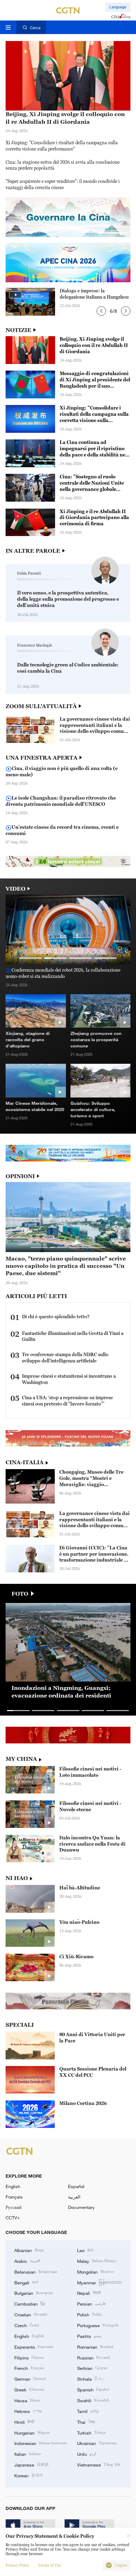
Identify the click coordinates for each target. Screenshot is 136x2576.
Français (14, 2197)
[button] (101, 311)
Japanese (31, 2464)
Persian (91, 2303)
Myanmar (99, 2282)
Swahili (93, 2400)
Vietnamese (99, 2464)
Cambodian (30, 2303)
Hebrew (28, 2411)
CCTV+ (13, 2218)
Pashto (89, 2336)
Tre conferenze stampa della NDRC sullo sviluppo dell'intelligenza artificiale (65, 1358)
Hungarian (32, 2432)
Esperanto (34, 2347)
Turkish (91, 2432)
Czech (27, 2325)
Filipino (29, 2357)
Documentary (81, 2207)
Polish (89, 2314)
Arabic (27, 2261)
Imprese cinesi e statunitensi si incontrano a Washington (69, 1379)
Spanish (93, 2389)
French (29, 2368)
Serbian (92, 2368)
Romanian (95, 2347)
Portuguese (98, 2325)
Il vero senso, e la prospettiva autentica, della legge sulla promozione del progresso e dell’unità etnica (68, 599)
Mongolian (95, 2271)
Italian (28, 2454)
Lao (85, 2250)
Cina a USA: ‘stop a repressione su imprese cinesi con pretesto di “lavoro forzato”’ (67, 1401)
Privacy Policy (17, 2565)
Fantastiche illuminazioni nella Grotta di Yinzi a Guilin (73, 1336)
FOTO (20, 1594)
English (13, 2186)
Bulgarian (34, 2293)
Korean (29, 2475)
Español (76, 2186)
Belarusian (36, 2271)
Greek (29, 2389)
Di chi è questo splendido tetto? (56, 1317)
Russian (93, 2357)
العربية (74, 2197)
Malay (97, 2261)
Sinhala (91, 2379)
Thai (86, 2422)
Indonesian (41, 2443)
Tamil (88, 2411)
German (30, 2379)
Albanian (29, 2250)
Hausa (27, 2400)
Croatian (31, 2314)
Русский (14, 2207)
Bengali (26, 2282)
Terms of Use (50, 2565)
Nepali (89, 2293)
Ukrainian (97, 2443)
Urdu (86, 2454)
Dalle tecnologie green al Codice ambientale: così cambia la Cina (68, 668)
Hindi (24, 2422)
